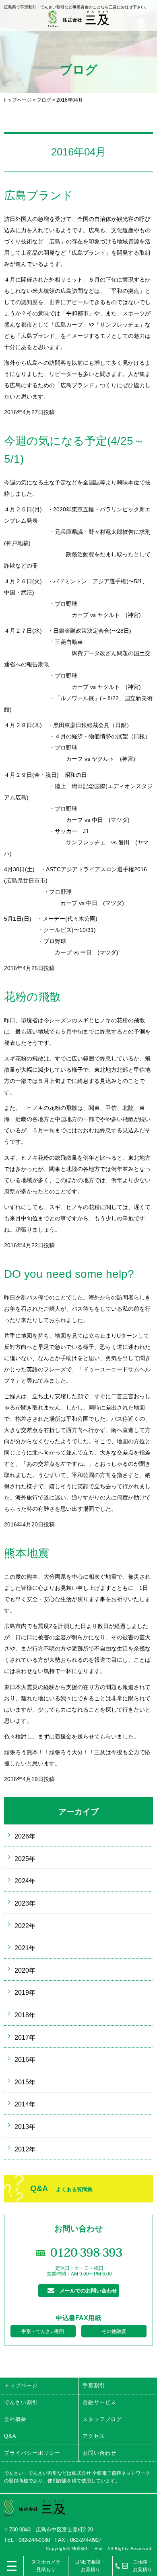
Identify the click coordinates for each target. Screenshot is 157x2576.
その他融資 (114, 2331)
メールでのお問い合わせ (88, 2291)
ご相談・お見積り (143, 2566)
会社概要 (15, 2419)
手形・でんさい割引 (43, 2331)
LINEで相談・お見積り (90, 2566)
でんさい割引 (21, 2402)
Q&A (61, 2188)
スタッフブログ (102, 2419)
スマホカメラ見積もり (46, 2566)
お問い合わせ (99, 2453)
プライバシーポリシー (32, 2453)
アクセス (94, 2436)
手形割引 (94, 2385)
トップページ (17, 100)
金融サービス (99, 2402)
